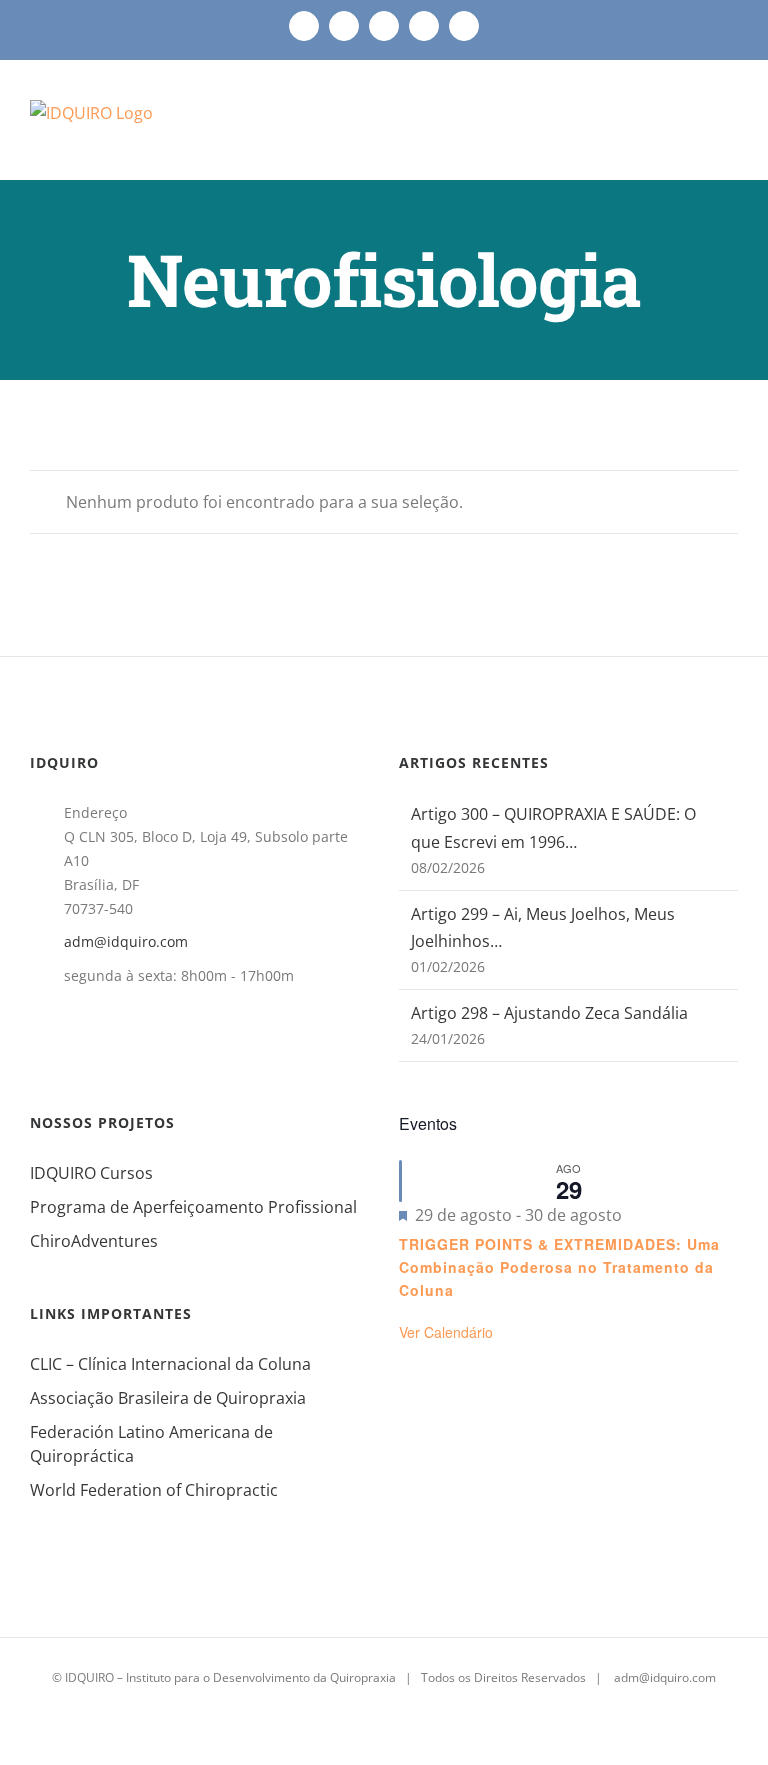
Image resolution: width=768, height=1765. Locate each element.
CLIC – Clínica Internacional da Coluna (170, 1364)
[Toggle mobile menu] (730, 128)
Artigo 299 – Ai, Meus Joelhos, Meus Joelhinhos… (543, 927)
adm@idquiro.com (126, 941)
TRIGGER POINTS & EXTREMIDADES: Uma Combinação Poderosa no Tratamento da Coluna (559, 1266)
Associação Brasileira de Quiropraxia (168, 1398)
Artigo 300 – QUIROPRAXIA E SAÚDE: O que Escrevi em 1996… (553, 827)
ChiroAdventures (94, 1241)
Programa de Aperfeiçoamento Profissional (193, 1207)
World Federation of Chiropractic (154, 1490)
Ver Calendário (446, 1332)
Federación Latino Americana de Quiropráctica (151, 1444)
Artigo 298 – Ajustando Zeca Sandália (549, 1013)
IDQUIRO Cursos (91, 1173)
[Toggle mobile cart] (694, 128)
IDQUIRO (89, 1677)
